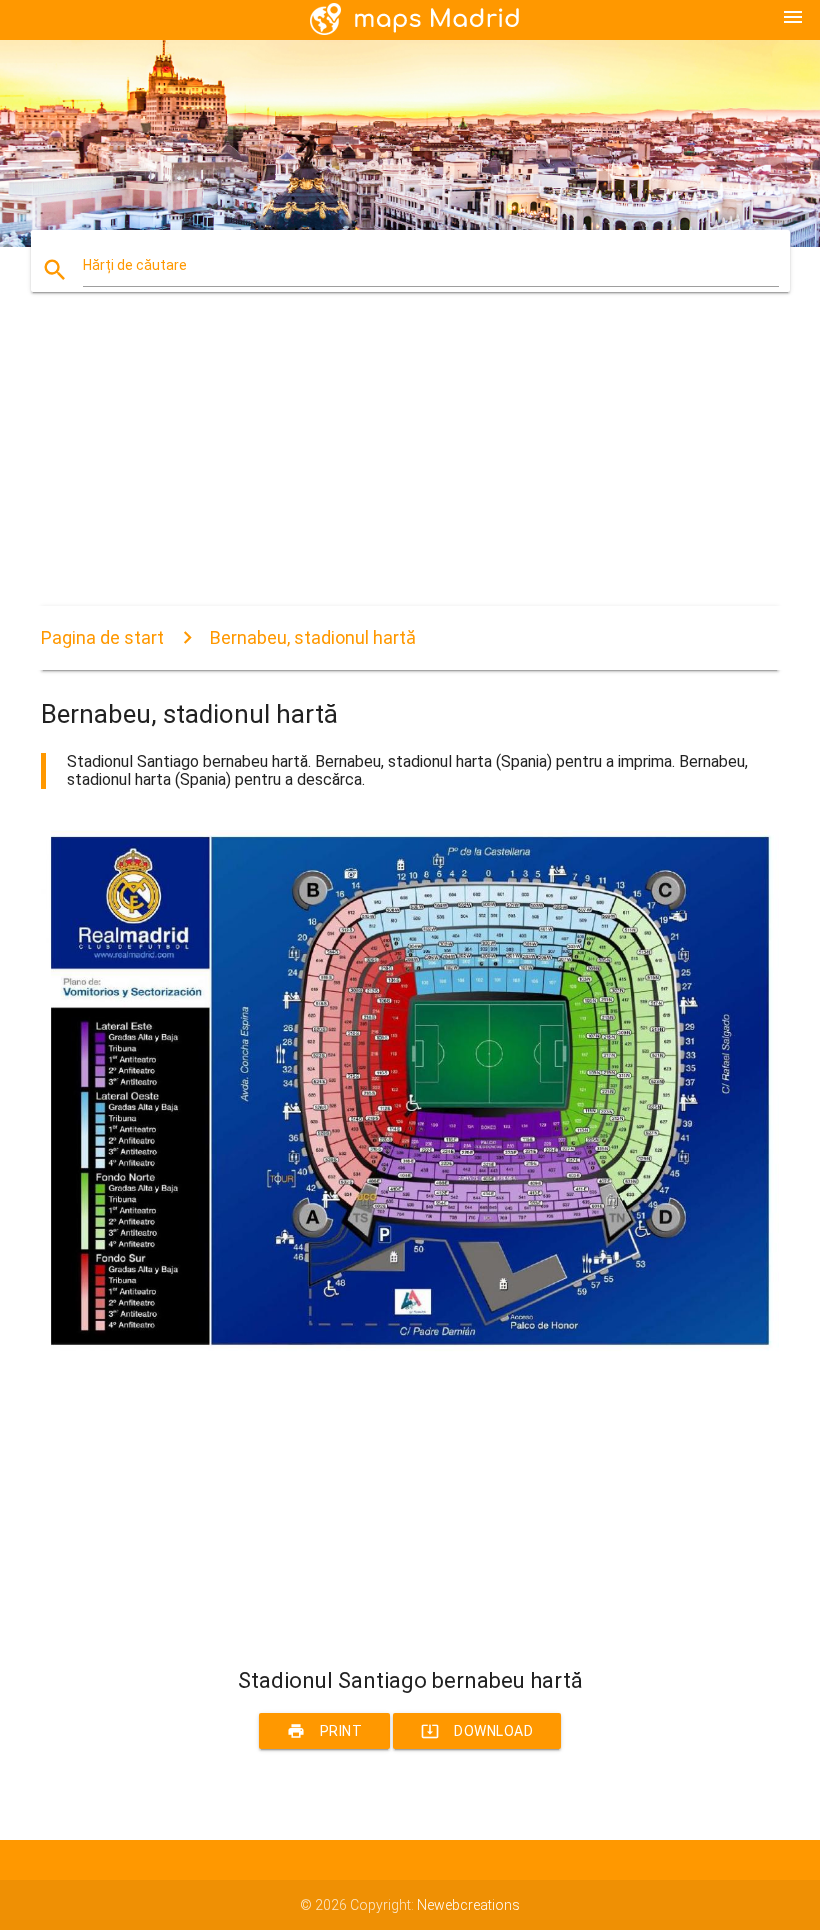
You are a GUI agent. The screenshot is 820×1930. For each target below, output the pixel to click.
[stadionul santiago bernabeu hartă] (410, 1353)
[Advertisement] (410, 466)
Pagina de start (102, 637)
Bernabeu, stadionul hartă (313, 637)
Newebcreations (468, 1905)
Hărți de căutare (135, 265)
